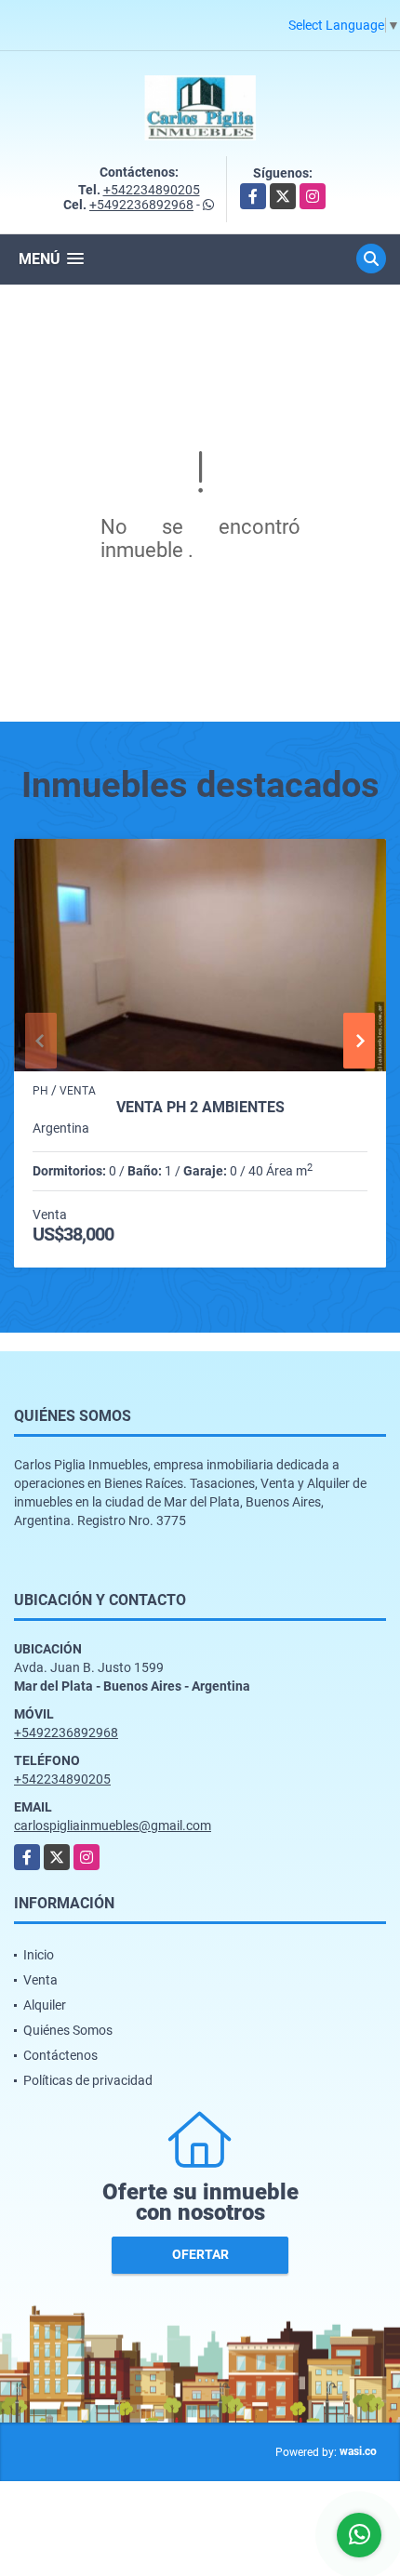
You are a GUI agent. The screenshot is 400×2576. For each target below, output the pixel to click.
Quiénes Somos (68, 2030)
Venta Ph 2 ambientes (200, 1108)
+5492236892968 (141, 205)
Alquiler (45, 2005)
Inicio (39, 1955)
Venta (40, 1980)
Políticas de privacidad (88, 2080)
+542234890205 (152, 190)
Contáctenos (60, 2055)
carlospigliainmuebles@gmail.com (113, 1826)
